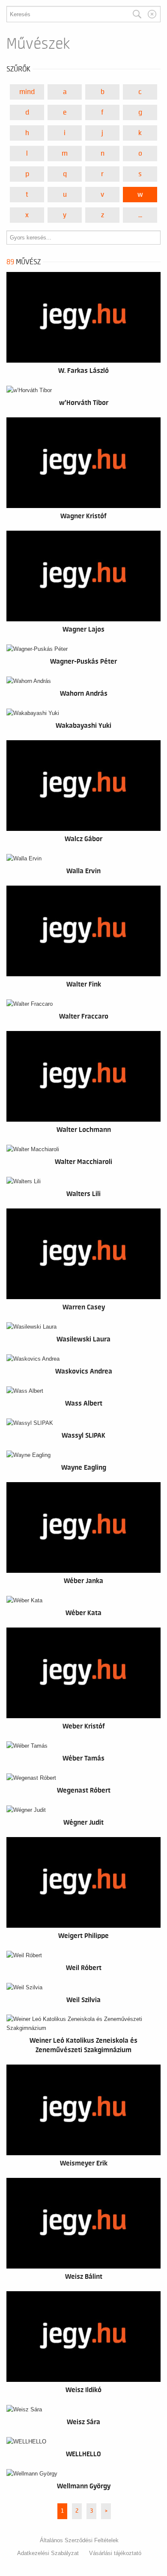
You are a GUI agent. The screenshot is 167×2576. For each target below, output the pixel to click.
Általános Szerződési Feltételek (79, 2540)
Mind (27, 92)
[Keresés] (137, 14)
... (140, 215)
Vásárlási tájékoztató (115, 2553)
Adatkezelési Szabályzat (48, 2553)
